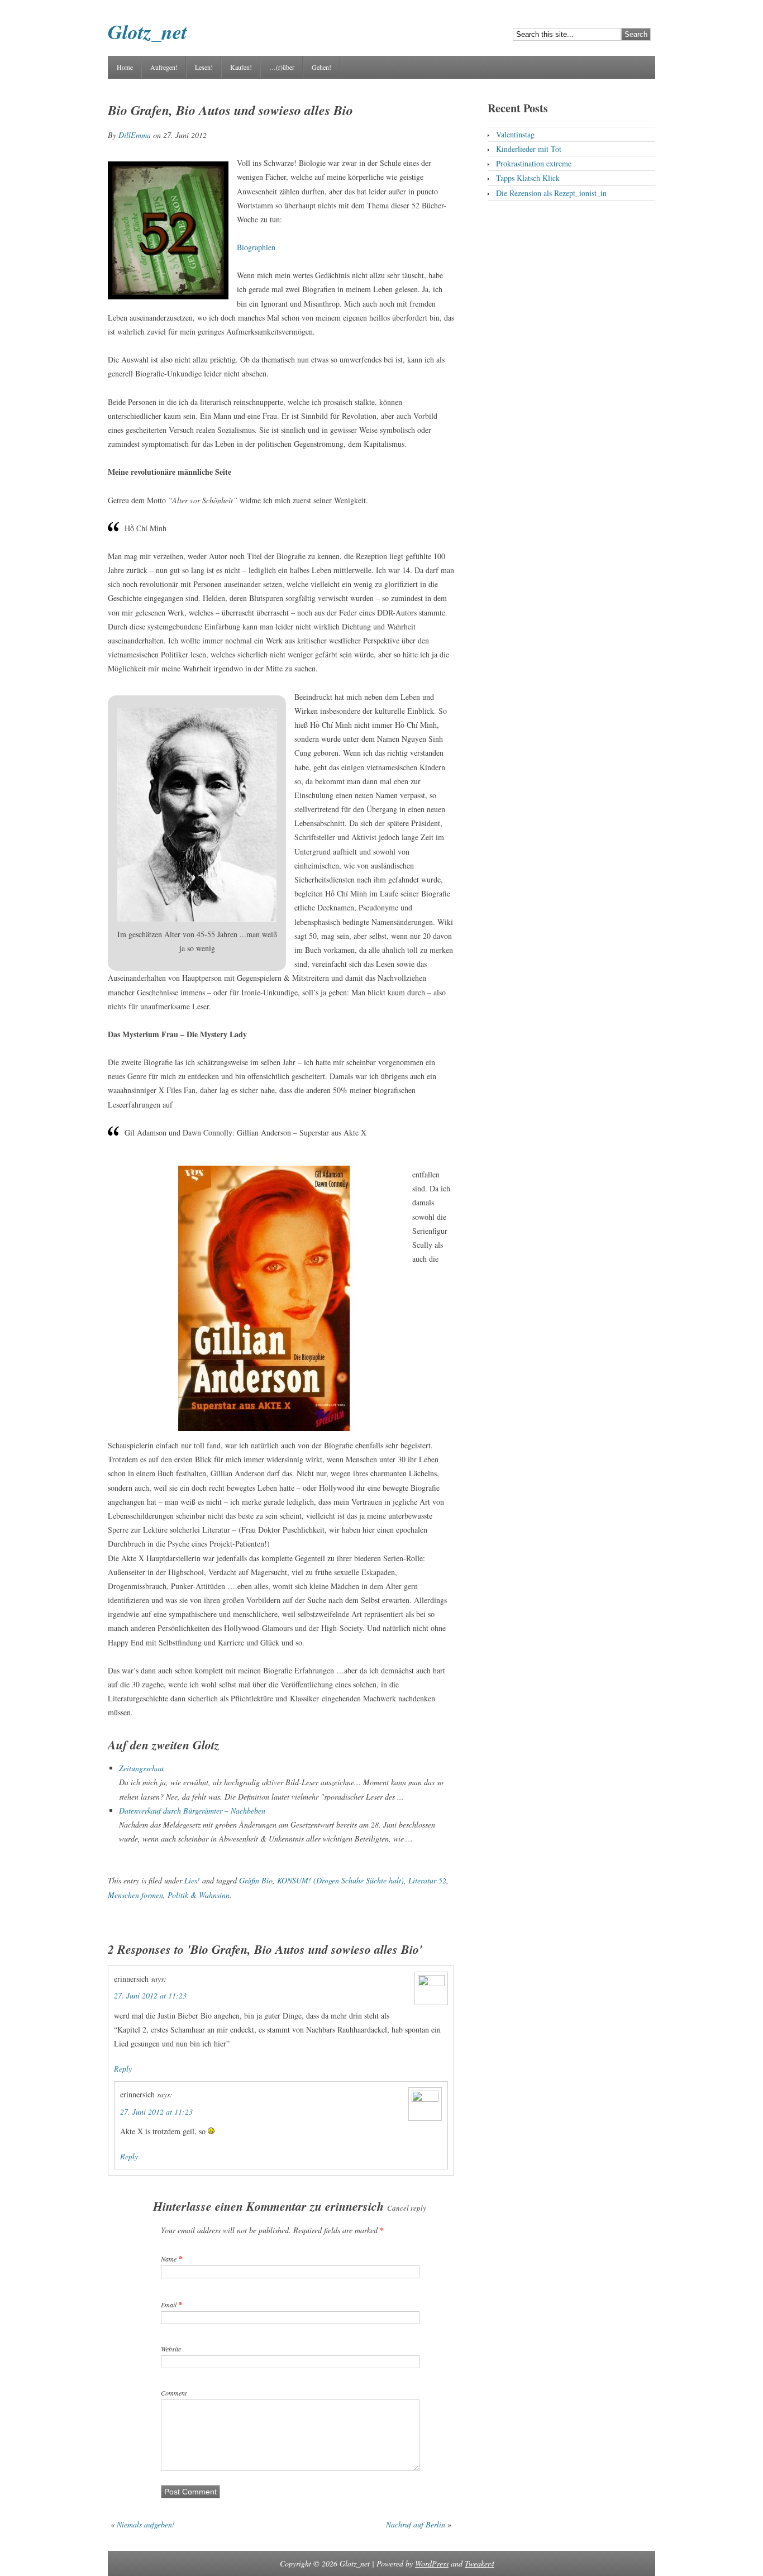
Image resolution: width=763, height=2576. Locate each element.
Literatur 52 (427, 1880)
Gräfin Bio (256, 1880)
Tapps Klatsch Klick (528, 178)
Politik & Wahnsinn (199, 1895)
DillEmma (135, 135)
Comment (174, 2393)
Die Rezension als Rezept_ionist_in (551, 193)
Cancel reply (407, 2208)
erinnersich (354, 2206)
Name (169, 2259)
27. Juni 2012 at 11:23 (150, 1995)
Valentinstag (515, 134)
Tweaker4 (480, 2563)
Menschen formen (135, 1895)
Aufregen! (164, 67)
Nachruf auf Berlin (416, 2524)
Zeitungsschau (141, 1768)
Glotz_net (147, 32)
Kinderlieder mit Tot (529, 149)
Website (171, 2349)
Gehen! (321, 67)
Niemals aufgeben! (146, 2524)
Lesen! (204, 67)
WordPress (432, 2563)
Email (169, 2305)
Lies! (192, 1880)
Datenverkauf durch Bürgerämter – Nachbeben (192, 1811)
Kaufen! (241, 67)
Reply (123, 2069)
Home (125, 67)
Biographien (256, 247)
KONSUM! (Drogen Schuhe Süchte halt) (340, 1880)
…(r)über (282, 67)
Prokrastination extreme (534, 163)
